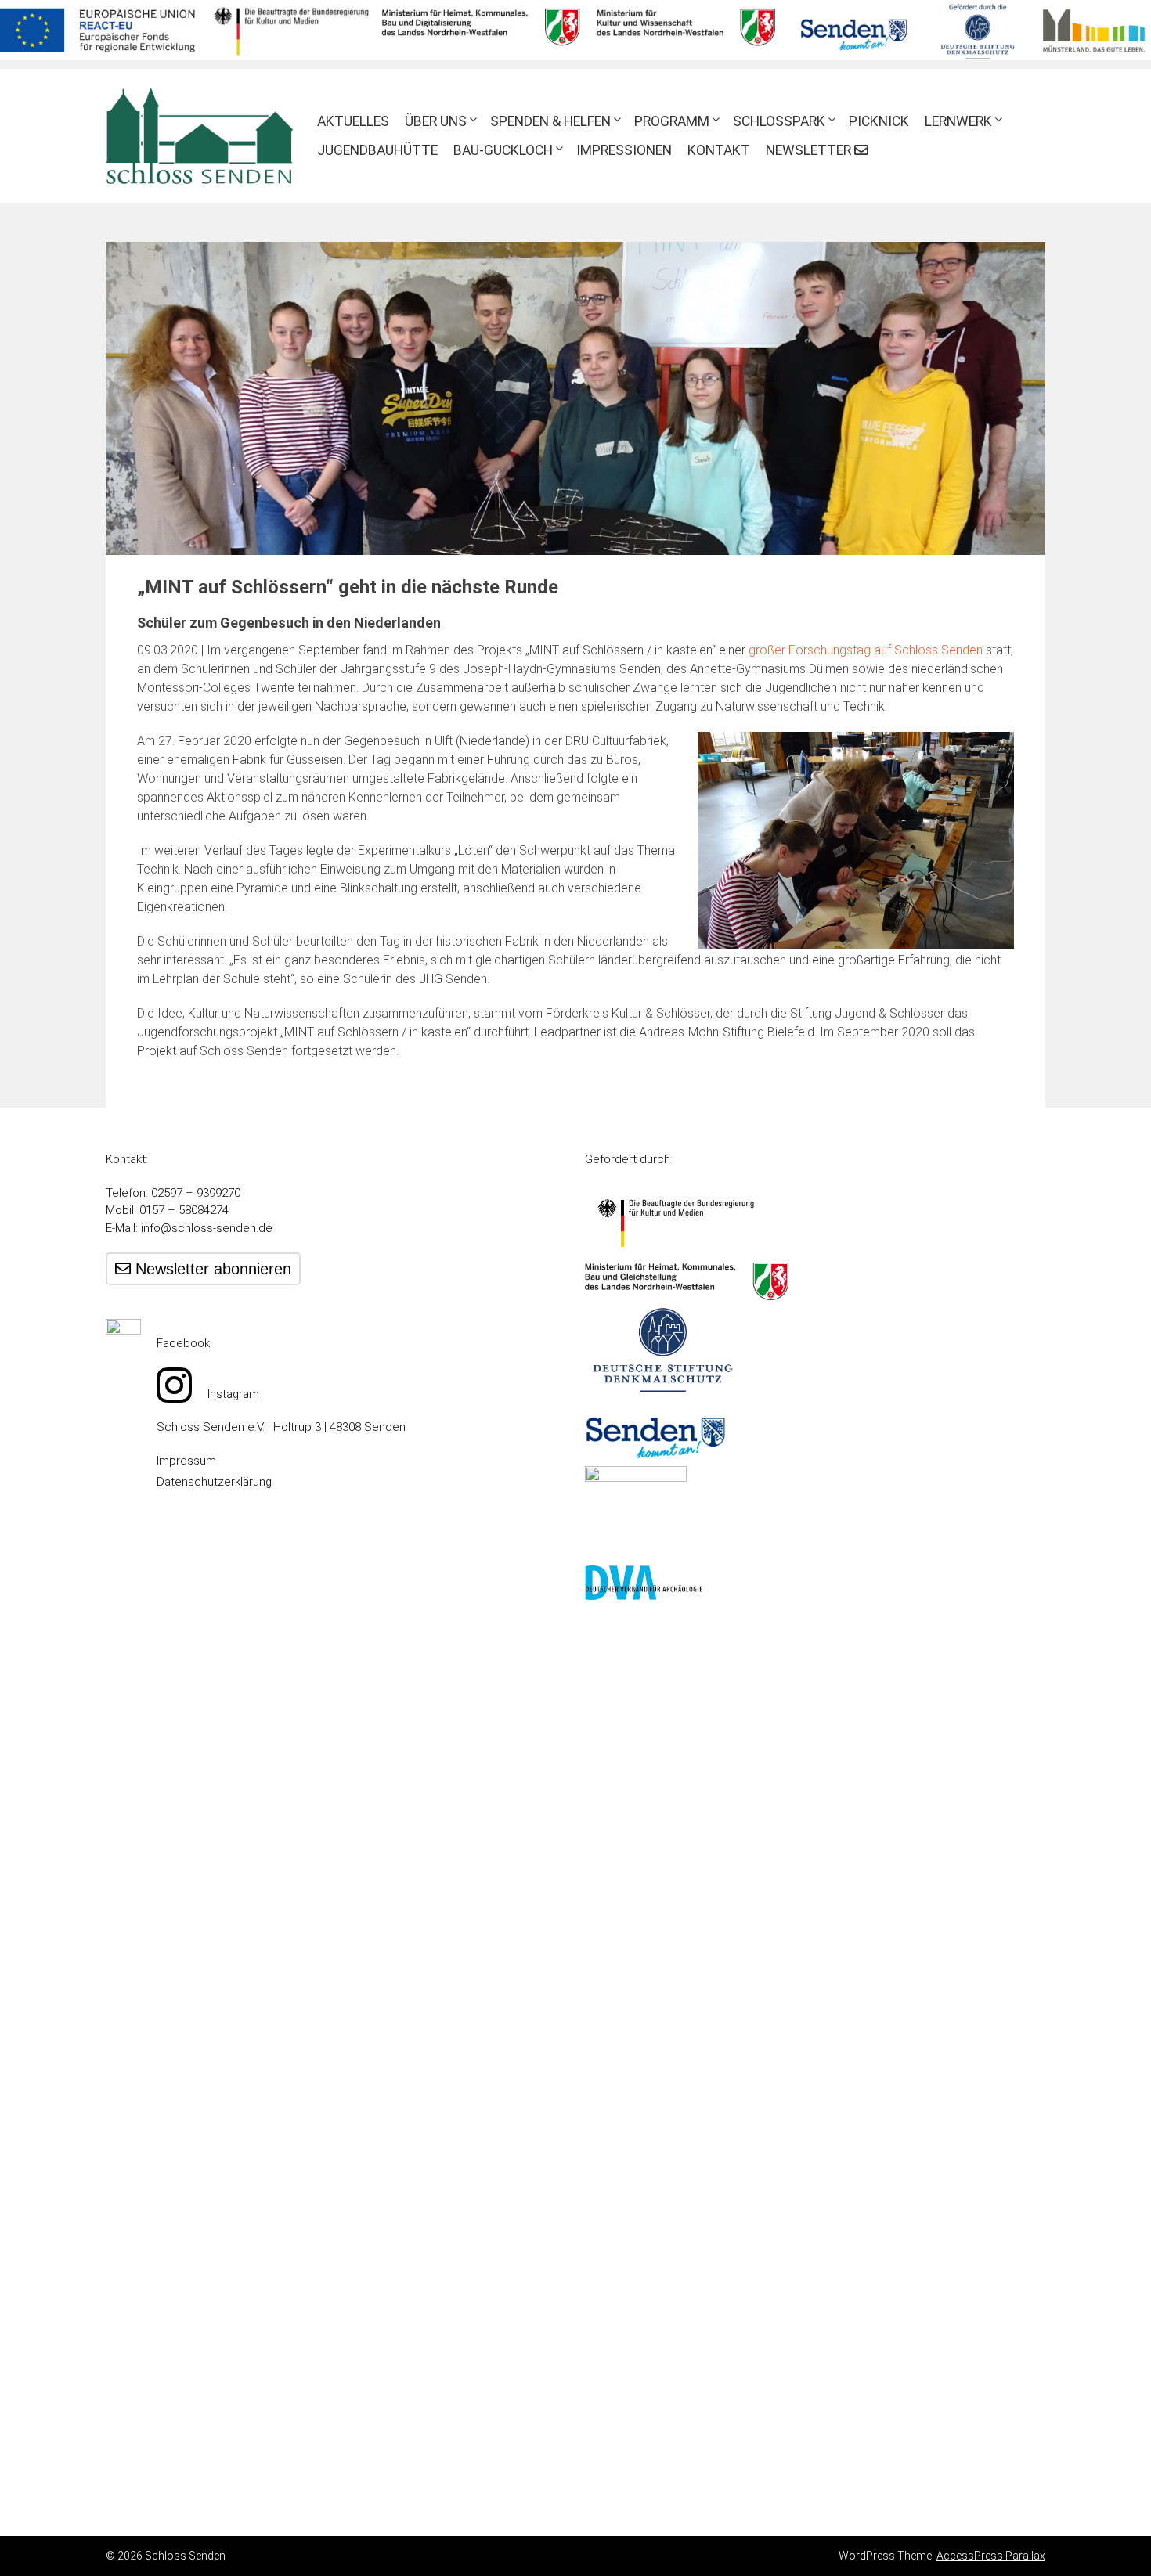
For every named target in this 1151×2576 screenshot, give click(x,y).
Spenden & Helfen (550, 121)
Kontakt (719, 150)
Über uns (436, 121)
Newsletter (810, 150)
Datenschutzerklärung (214, 1482)
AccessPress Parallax (991, 2556)
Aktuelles (353, 121)
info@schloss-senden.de (207, 1228)
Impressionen (624, 150)
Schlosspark (779, 121)
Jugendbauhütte (377, 150)
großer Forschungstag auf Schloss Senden (866, 650)
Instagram (233, 1394)
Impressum (186, 1461)
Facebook (183, 1343)
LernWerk (958, 121)
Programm (672, 121)
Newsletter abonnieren (211, 1269)
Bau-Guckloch (503, 150)
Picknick (879, 121)
